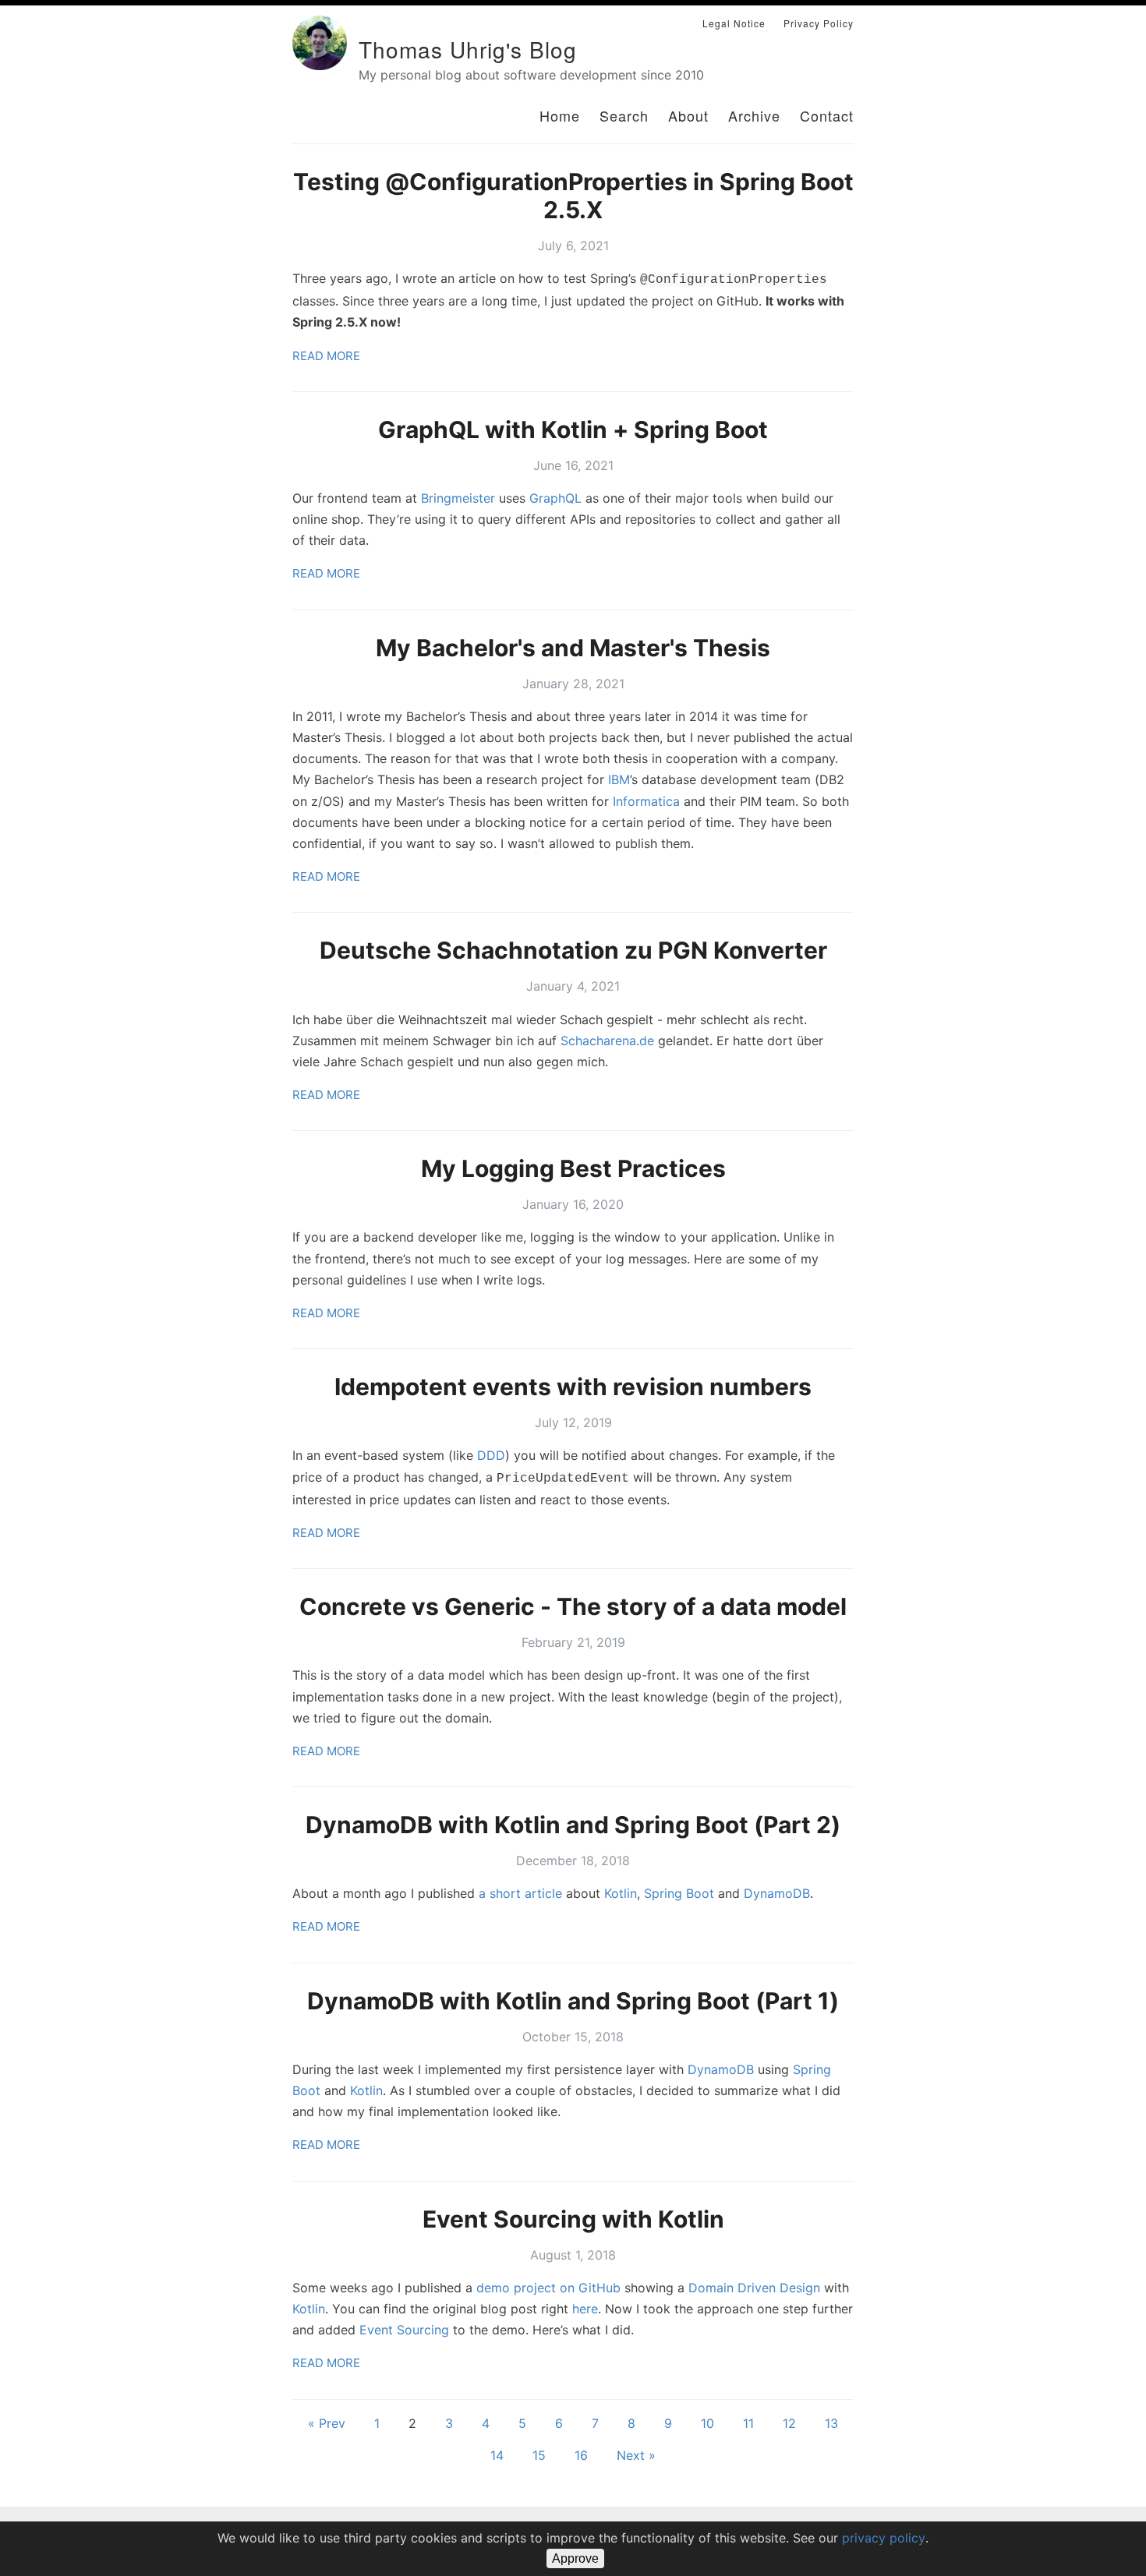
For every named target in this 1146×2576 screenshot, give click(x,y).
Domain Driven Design (754, 2288)
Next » (636, 2455)
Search (624, 115)
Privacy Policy (819, 23)
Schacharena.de (607, 1041)
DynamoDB (777, 1893)
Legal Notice (734, 23)
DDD (491, 1455)
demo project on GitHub (548, 2288)
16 (581, 2455)
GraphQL (555, 498)
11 (748, 2423)
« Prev (327, 2423)
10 (707, 2423)
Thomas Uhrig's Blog (468, 49)
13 (831, 2423)
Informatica (646, 801)
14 (497, 2455)
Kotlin (621, 1893)
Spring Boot (679, 1893)
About (688, 115)
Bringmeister (458, 498)
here (585, 2309)
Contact (827, 115)
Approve (575, 2558)
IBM (619, 779)
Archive (754, 115)
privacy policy (884, 2538)
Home (560, 115)
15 (539, 2455)
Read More (326, 356)
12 (789, 2423)
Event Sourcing (404, 2330)
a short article (520, 1893)
